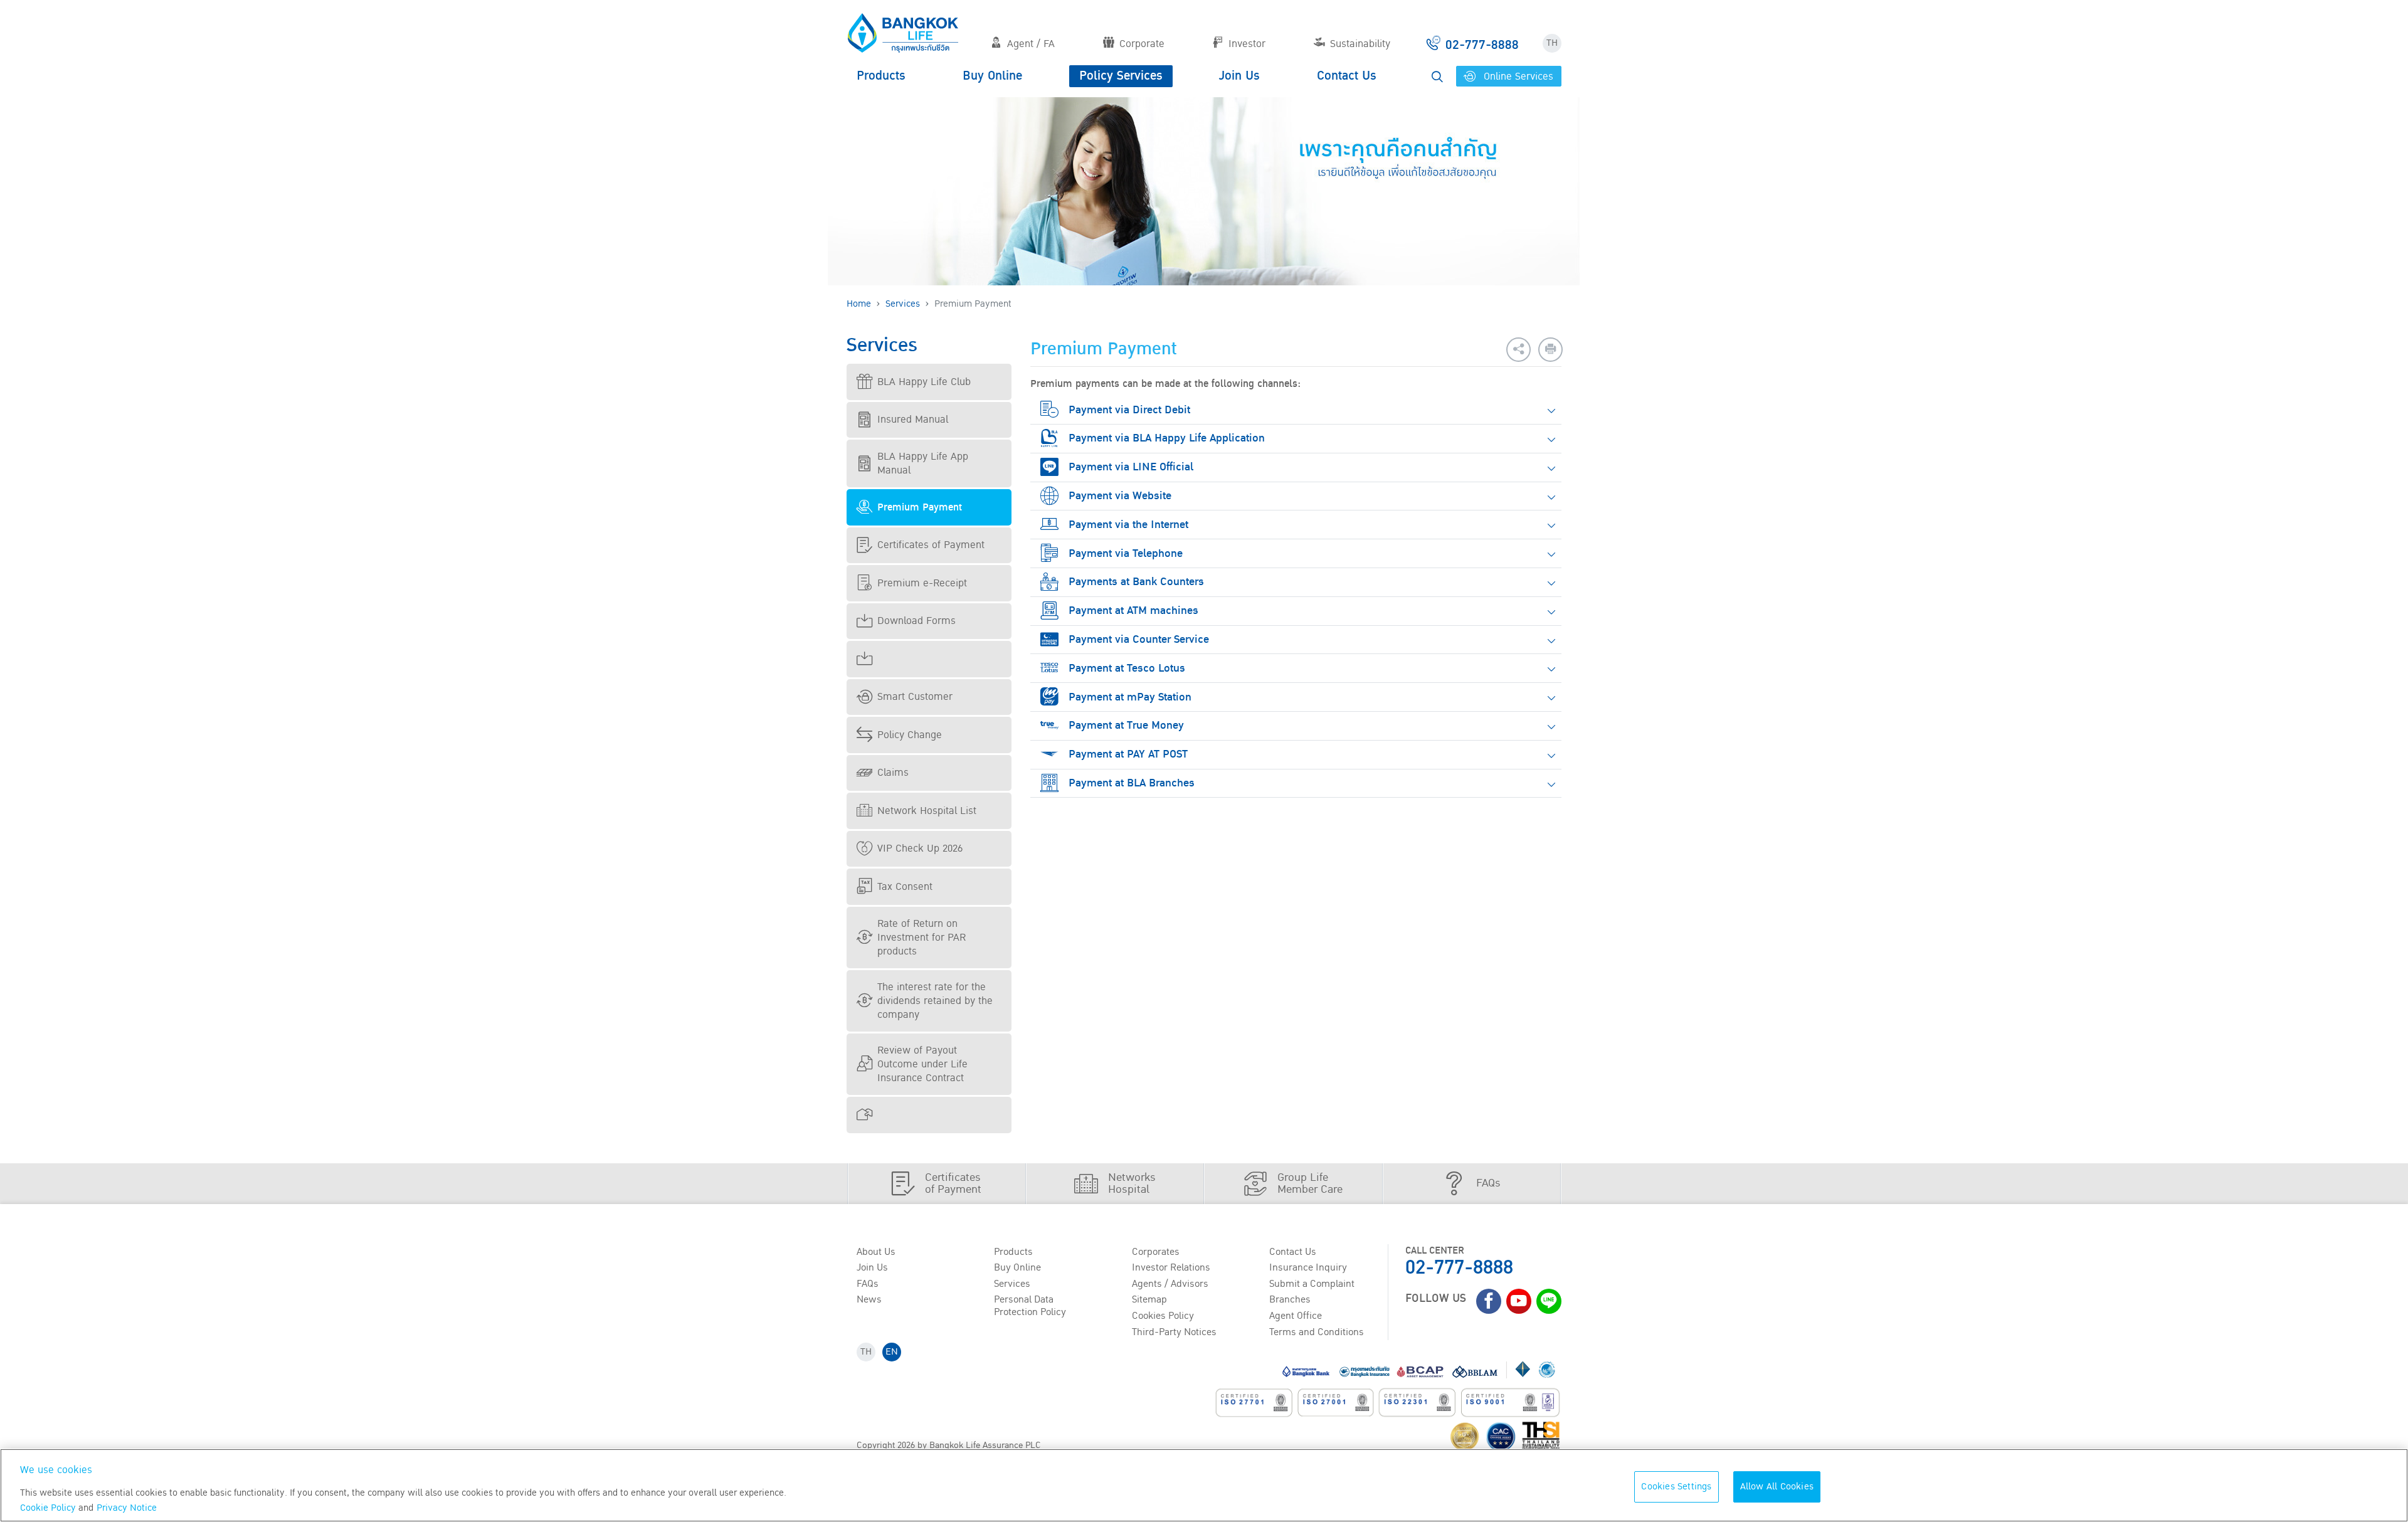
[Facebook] (1489, 1301)
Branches (1290, 1299)
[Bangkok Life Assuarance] (903, 33)
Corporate (1142, 44)
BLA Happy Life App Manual (923, 463)
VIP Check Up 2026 (920, 848)
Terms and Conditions (1317, 1332)
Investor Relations (1171, 1267)
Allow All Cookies (1777, 1487)
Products (881, 76)
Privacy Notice (127, 1508)
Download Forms (916, 621)
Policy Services (1121, 76)
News (869, 1299)
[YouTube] (1519, 1301)
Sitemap (1149, 1299)
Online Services (1517, 77)
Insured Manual (913, 420)
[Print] (1550, 350)
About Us (876, 1252)
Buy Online (992, 76)
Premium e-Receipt (922, 583)
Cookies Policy (1163, 1316)
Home (859, 304)
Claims (893, 773)
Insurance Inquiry (1308, 1267)
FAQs (868, 1284)
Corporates (1156, 1252)
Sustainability (1360, 44)
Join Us (1239, 76)
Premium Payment (920, 507)
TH (1552, 43)
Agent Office (1296, 1316)
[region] (1204, 1485)
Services (903, 304)
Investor (1247, 44)
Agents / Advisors (1170, 1284)
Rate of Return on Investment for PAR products (921, 938)
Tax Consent (905, 887)
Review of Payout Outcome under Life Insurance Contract (922, 1064)
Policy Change (910, 735)
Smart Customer (915, 697)
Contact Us (1347, 76)
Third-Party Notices (1174, 1332)
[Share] (1518, 350)
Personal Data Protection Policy (1030, 1305)
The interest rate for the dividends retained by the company (935, 1001)
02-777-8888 (1459, 1268)
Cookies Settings (1676, 1487)
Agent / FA (1031, 44)
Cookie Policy (48, 1508)
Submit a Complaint (1312, 1284)
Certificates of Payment (931, 545)
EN (892, 1352)
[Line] (1549, 1301)
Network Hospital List (927, 811)
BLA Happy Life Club (924, 382)
